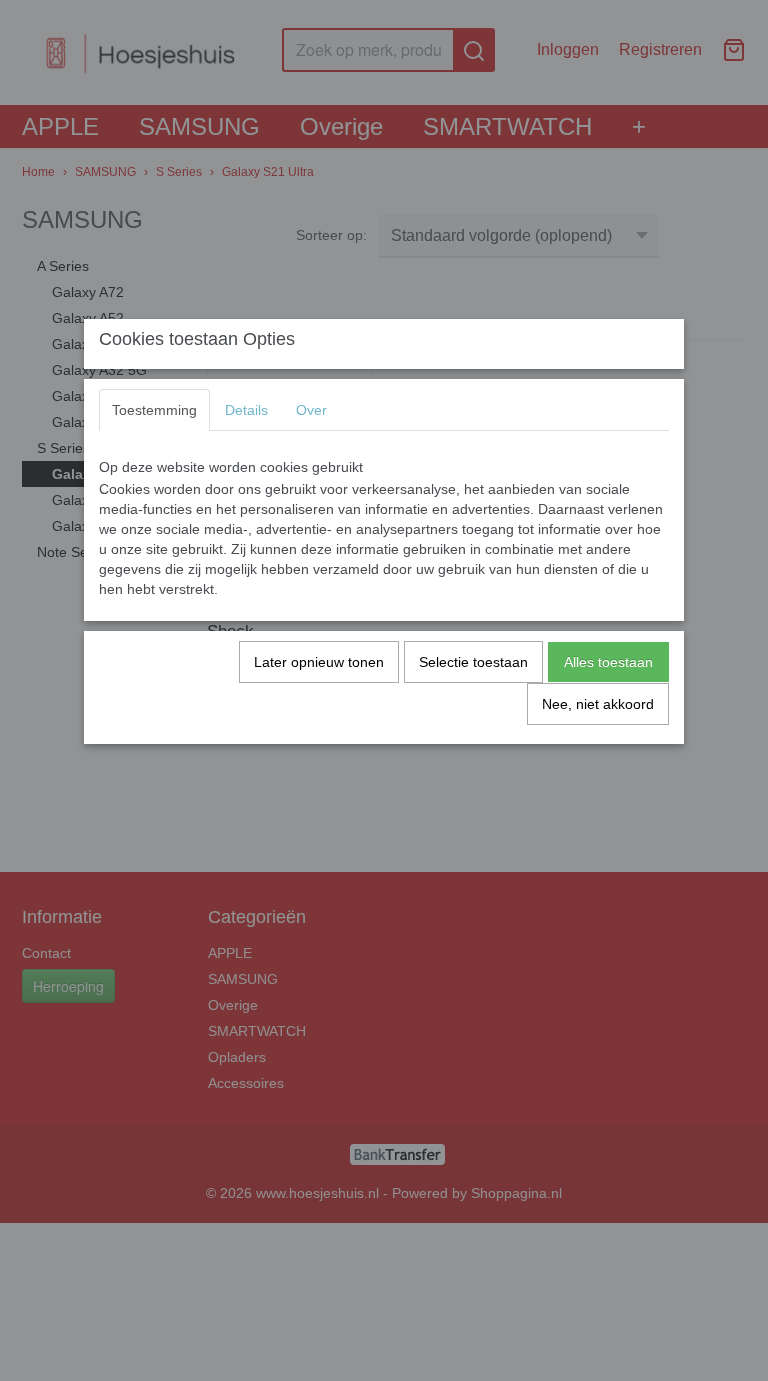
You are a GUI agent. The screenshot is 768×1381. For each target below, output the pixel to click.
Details (246, 410)
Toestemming (154, 410)
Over (311, 410)
